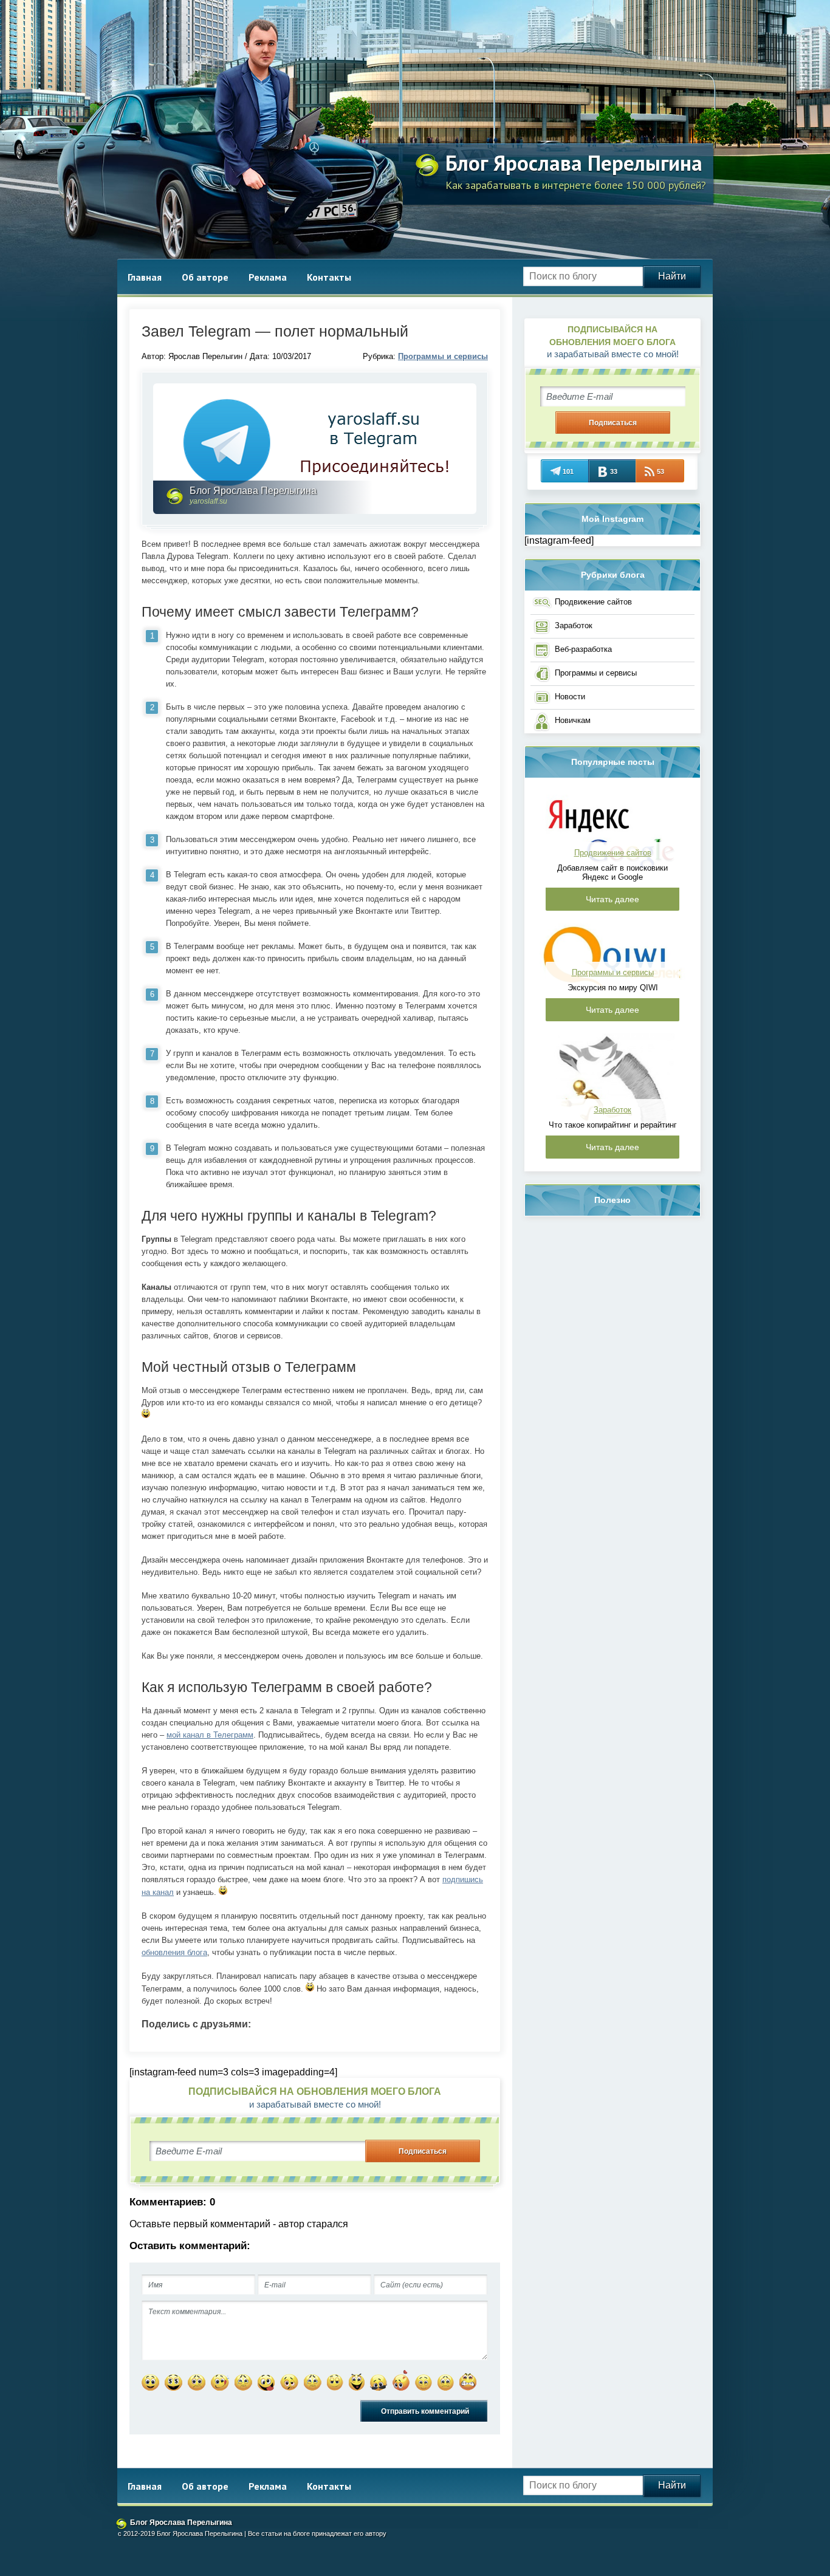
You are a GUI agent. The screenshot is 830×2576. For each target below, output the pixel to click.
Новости (570, 697)
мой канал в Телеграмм (210, 1735)
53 (660, 471)
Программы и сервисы (443, 356)
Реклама (268, 277)
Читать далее (612, 899)
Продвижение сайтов (593, 602)
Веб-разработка (583, 649)
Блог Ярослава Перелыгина (574, 163)
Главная (145, 277)
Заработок (574, 625)
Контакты (329, 277)
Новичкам (573, 720)
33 (614, 471)
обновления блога (174, 1952)
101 (568, 471)
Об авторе (205, 277)
